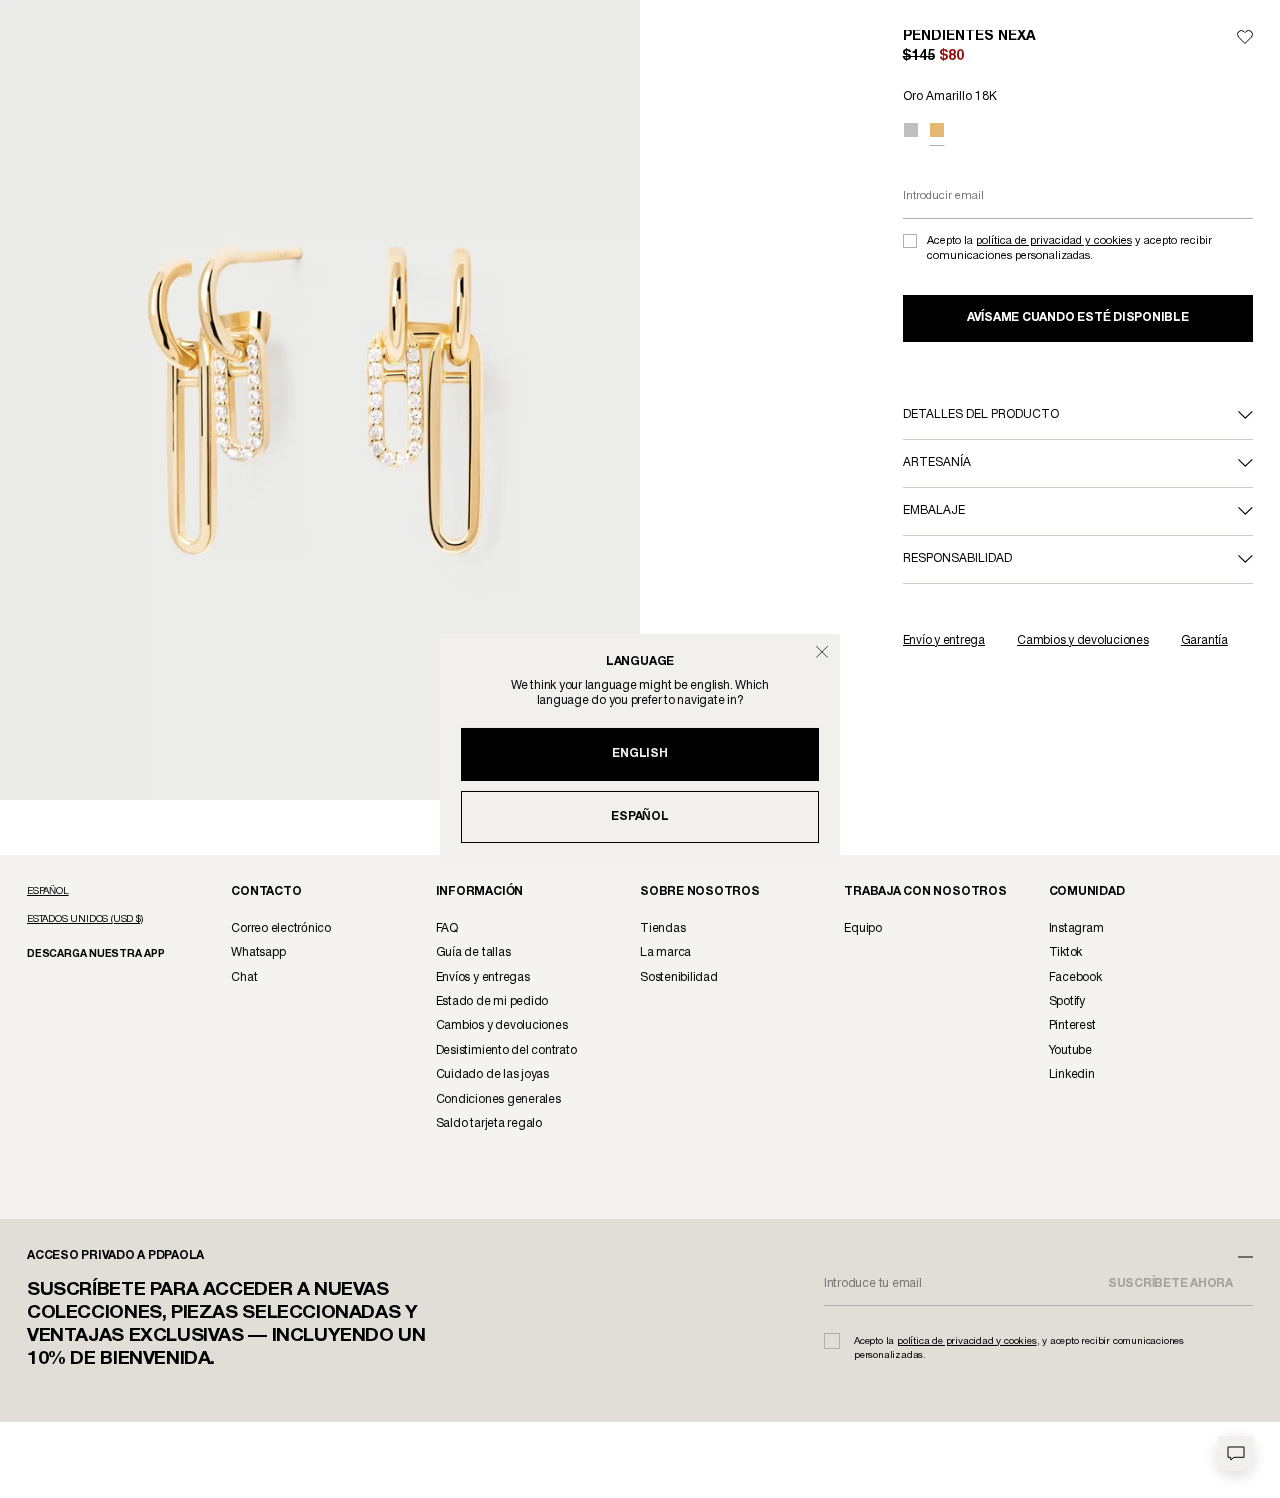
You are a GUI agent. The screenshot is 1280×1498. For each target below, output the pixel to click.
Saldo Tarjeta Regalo (489, 1123)
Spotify (1067, 1001)
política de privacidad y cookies (1054, 241)
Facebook (1075, 977)
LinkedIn (1072, 1074)
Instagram (1076, 928)
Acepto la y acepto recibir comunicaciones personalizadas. (1069, 248)
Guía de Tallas (473, 952)
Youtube (1070, 1050)
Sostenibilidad (679, 977)
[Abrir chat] (1235, 1453)
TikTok (1066, 952)
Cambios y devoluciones (1083, 640)
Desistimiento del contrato (506, 1050)
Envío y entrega (944, 640)
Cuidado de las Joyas (492, 1074)
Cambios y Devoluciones (502, 1025)
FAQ (447, 928)
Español (639, 816)
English (639, 753)
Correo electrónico (281, 928)
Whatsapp (258, 952)
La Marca (665, 952)
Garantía (1204, 640)
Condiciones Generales (498, 1099)
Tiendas (662, 928)
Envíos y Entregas (483, 977)
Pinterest (1072, 1025)
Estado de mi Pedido (492, 1001)
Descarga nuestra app (94, 954)
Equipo (863, 928)
